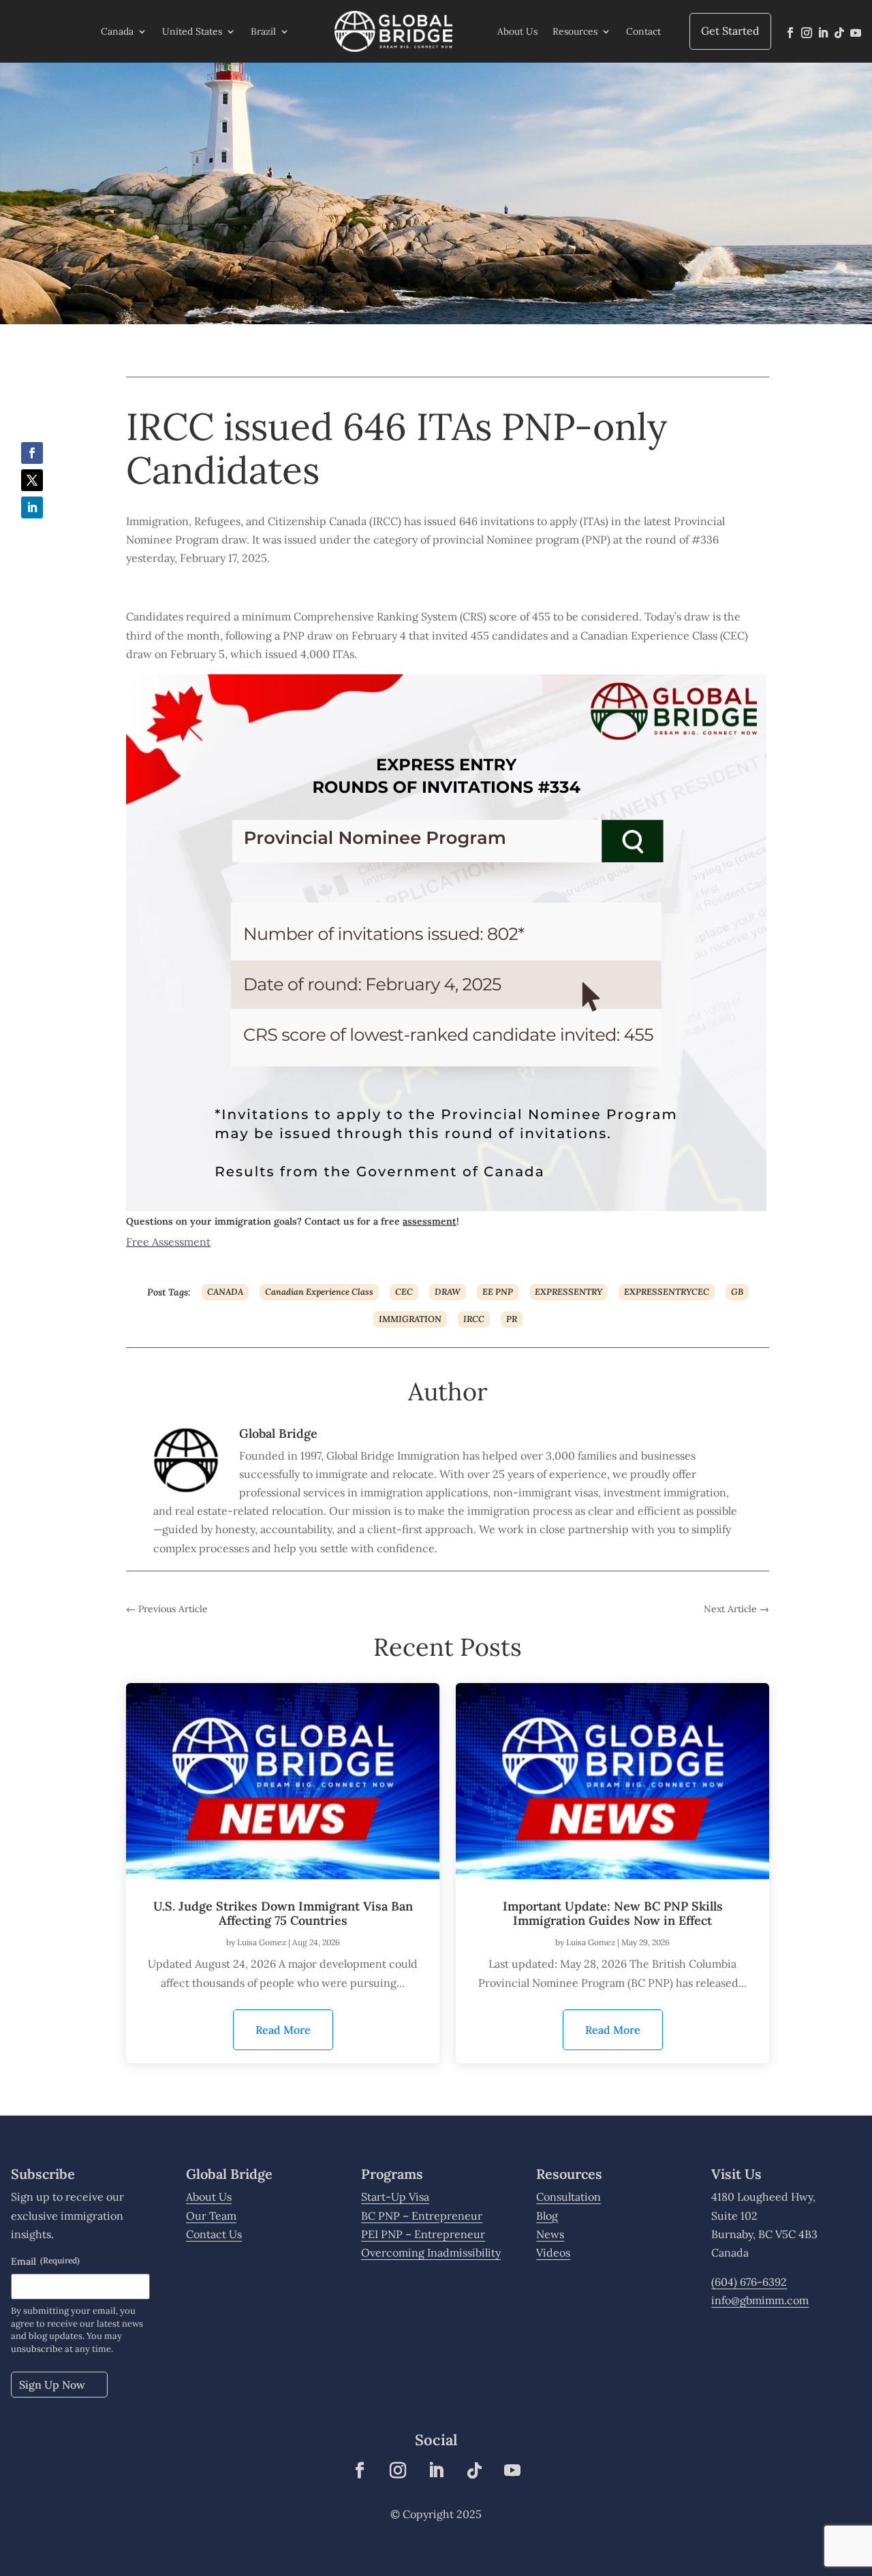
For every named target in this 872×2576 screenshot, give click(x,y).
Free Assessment (168, 1242)
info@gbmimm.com (760, 2300)
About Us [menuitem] (517, 31)
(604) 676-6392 (749, 2282)
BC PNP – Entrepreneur (422, 2216)
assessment (430, 1221)
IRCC (474, 1319)
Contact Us (214, 2234)
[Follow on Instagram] (807, 33)
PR (512, 1319)
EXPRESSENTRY (569, 1292)
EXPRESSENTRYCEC (667, 1292)
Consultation (569, 2197)
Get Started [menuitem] (730, 31)
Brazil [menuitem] (263, 31)
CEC (404, 1292)
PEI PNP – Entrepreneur (423, 2234)
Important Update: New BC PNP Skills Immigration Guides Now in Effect (613, 1914)
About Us (209, 2197)
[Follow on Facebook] (790, 33)
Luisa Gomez (262, 1942)
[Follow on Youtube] (856, 33)
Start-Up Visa (395, 2197)
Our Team (211, 2216)
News (550, 2234)
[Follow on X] (32, 480)
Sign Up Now (52, 2385)
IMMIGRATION (410, 1319)
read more (294, 2036)
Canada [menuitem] (117, 31)
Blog (547, 2216)
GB (737, 1292)
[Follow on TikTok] (839, 33)
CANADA (225, 1292)
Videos (553, 2252)
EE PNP (498, 1292)
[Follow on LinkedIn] (823, 33)
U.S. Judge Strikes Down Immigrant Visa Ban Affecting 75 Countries (283, 1914)
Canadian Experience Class (319, 1292)
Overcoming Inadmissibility (431, 2252)
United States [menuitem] (192, 31)
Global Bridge (278, 1433)
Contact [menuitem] (643, 31)
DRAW (448, 1292)
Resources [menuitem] (575, 31)
